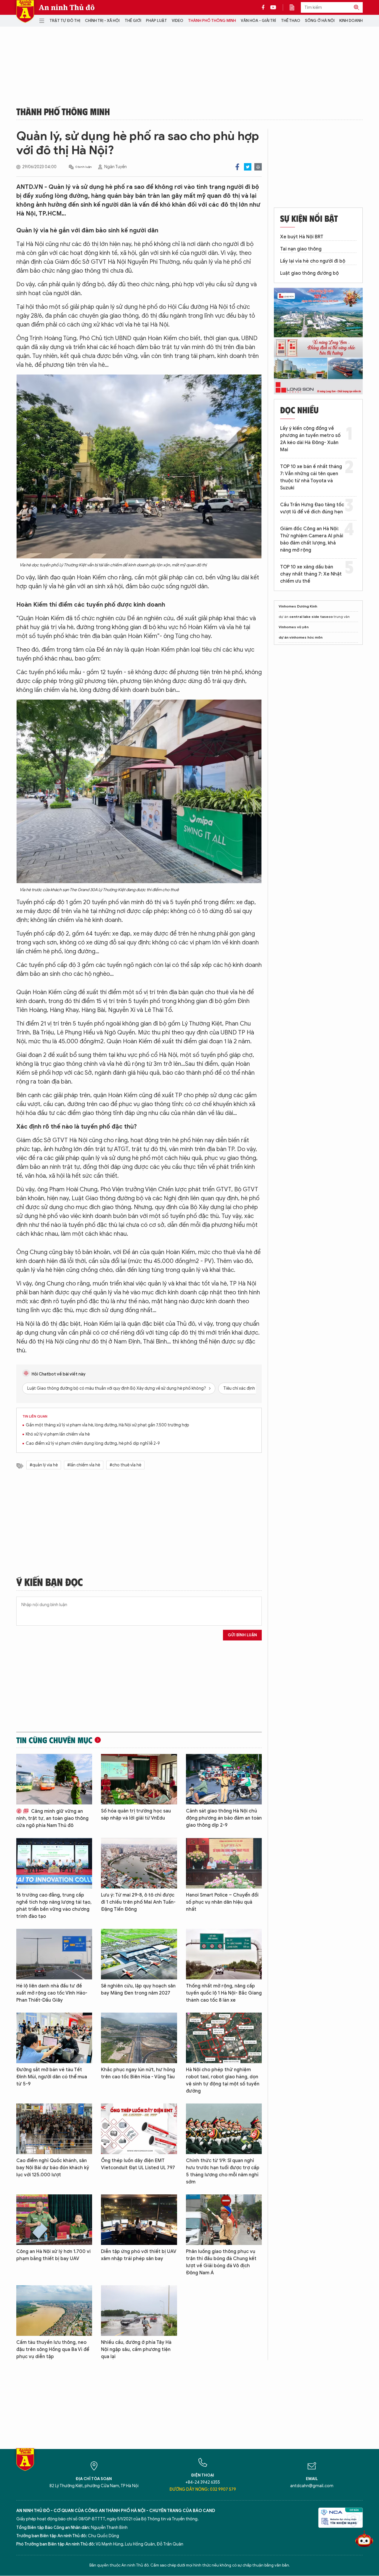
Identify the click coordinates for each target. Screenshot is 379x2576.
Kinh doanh (351, 21)
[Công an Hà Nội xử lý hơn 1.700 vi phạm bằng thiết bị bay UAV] (54, 2220)
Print (258, 167)
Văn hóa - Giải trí (258, 21)
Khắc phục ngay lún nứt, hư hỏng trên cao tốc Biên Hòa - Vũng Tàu (138, 2073)
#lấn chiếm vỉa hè (84, 1465)
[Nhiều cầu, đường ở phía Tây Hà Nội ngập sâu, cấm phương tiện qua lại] (139, 2311)
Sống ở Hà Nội (320, 21)
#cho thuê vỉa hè (125, 1465)
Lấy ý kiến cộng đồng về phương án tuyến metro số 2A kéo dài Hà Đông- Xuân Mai (310, 439)
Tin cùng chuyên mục (54, 1740)
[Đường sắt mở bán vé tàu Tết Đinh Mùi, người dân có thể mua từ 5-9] (54, 2038)
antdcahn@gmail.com (312, 2486)
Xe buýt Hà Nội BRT (302, 237)
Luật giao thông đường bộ (309, 273)
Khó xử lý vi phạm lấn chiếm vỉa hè (58, 1434)
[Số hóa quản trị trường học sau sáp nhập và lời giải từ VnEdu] (139, 1779)
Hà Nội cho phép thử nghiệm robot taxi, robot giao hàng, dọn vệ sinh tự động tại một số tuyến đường (223, 2080)
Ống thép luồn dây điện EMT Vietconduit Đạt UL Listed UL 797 (138, 2164)
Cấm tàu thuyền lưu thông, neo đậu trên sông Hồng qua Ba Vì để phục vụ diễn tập (53, 2350)
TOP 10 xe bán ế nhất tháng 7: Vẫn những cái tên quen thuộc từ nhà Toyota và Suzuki (311, 477)
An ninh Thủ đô (67, 7)
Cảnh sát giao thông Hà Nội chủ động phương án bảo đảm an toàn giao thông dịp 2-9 (224, 1818)
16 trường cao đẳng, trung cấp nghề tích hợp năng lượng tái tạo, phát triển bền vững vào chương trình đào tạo (54, 1906)
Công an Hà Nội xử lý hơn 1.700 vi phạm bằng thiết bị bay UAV (53, 2255)
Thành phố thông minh (212, 21)
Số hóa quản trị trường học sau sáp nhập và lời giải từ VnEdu (136, 1815)
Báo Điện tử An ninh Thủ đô (25, 11)
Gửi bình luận (242, 1635)
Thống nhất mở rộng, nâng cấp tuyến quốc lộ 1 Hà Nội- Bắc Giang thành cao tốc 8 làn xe (224, 1993)
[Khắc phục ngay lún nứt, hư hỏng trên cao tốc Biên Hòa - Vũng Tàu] (139, 2038)
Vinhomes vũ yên (294, 627)
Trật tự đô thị (65, 21)
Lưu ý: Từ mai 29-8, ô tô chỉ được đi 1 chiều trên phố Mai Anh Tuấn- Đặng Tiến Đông (138, 1902)
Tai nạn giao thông (301, 249)
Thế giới (133, 21)
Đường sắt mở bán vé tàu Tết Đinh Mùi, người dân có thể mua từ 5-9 (52, 2077)
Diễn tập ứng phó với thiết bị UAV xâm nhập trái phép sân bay (139, 2255)
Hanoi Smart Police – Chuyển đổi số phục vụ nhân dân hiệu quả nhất (222, 1902)
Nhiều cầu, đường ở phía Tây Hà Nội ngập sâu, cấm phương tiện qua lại (136, 2350)
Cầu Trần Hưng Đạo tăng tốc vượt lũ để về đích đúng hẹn (312, 508)
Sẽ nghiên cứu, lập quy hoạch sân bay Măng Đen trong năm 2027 (138, 1990)
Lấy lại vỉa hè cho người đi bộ (313, 261)
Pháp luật (156, 21)
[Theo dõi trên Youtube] (273, 7)
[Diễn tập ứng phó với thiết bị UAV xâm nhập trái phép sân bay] (139, 2220)
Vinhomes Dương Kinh (298, 606)
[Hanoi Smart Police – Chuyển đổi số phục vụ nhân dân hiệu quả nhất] (224, 1863)
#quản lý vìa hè (44, 1465)
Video (178, 21)
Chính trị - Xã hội (102, 21)
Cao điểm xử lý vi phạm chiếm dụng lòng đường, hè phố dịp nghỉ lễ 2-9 (93, 1443)
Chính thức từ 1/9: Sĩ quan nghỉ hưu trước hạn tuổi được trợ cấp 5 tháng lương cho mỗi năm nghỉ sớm (223, 2171)
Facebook (237, 167)
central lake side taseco (311, 617)
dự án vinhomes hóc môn (301, 637)
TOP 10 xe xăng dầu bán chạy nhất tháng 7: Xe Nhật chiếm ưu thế (311, 574)
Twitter (248, 167)
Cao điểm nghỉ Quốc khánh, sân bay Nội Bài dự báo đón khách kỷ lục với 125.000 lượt (53, 2168)
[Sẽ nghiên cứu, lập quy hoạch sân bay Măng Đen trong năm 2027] (139, 1954)
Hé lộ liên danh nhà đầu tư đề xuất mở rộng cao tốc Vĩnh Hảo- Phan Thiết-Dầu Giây (52, 1993)
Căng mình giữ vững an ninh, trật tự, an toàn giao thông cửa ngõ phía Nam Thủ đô (52, 1818)
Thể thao (291, 21)
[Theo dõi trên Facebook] (265, 7)
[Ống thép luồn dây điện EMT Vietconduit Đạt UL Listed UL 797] (139, 2129)
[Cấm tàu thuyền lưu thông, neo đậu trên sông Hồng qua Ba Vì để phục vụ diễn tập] (54, 2311)
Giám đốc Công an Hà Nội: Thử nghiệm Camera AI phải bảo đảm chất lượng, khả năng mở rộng (312, 539)
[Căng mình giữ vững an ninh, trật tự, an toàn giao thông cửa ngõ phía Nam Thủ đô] (54, 1779)
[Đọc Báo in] (295, 7)
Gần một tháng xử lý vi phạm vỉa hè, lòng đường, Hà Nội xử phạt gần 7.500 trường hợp (107, 1425)
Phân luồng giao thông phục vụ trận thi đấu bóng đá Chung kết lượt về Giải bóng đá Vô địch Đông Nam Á (221, 2262)
